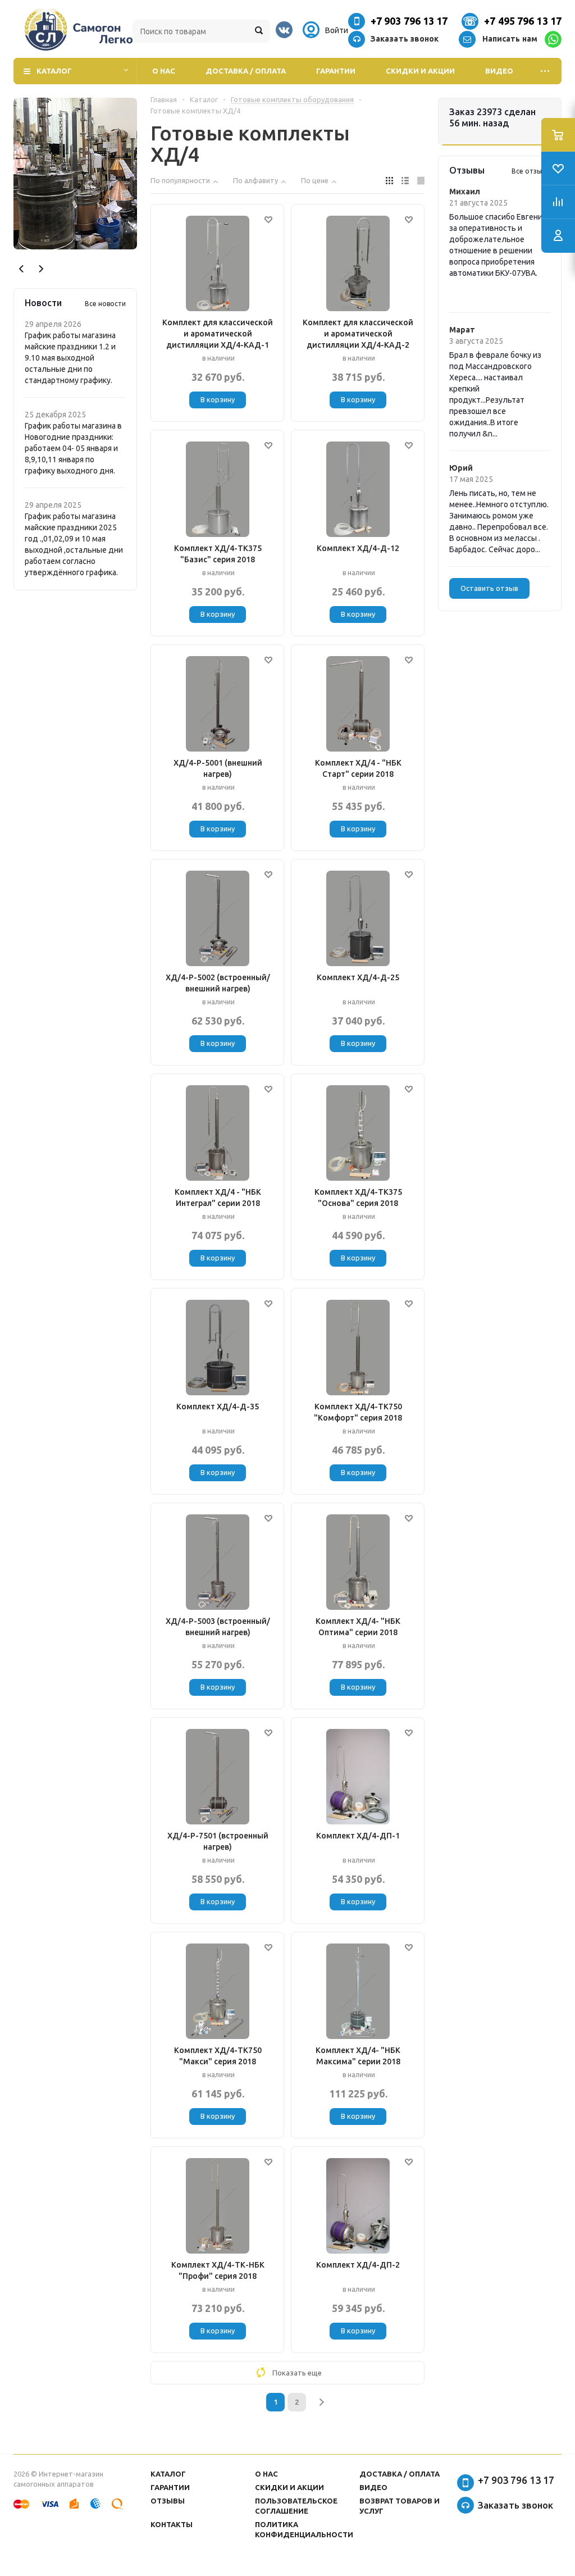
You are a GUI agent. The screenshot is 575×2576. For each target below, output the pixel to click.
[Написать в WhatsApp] (553, 39)
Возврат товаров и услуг (400, 2506)
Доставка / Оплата (246, 71)
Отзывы (168, 2501)
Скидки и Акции (420, 71)
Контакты (172, 2524)
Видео (499, 71)
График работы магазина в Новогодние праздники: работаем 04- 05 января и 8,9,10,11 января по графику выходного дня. (73, 448)
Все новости (105, 304)
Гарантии (336, 71)
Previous (22, 269)
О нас (164, 71)
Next (41, 269)
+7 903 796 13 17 (409, 21)
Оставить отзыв (489, 588)
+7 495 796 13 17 (523, 21)
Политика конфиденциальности (304, 2529)
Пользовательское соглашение (296, 2506)
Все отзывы (531, 171)
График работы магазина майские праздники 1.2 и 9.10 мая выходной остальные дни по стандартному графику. (70, 358)
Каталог (54, 71)
